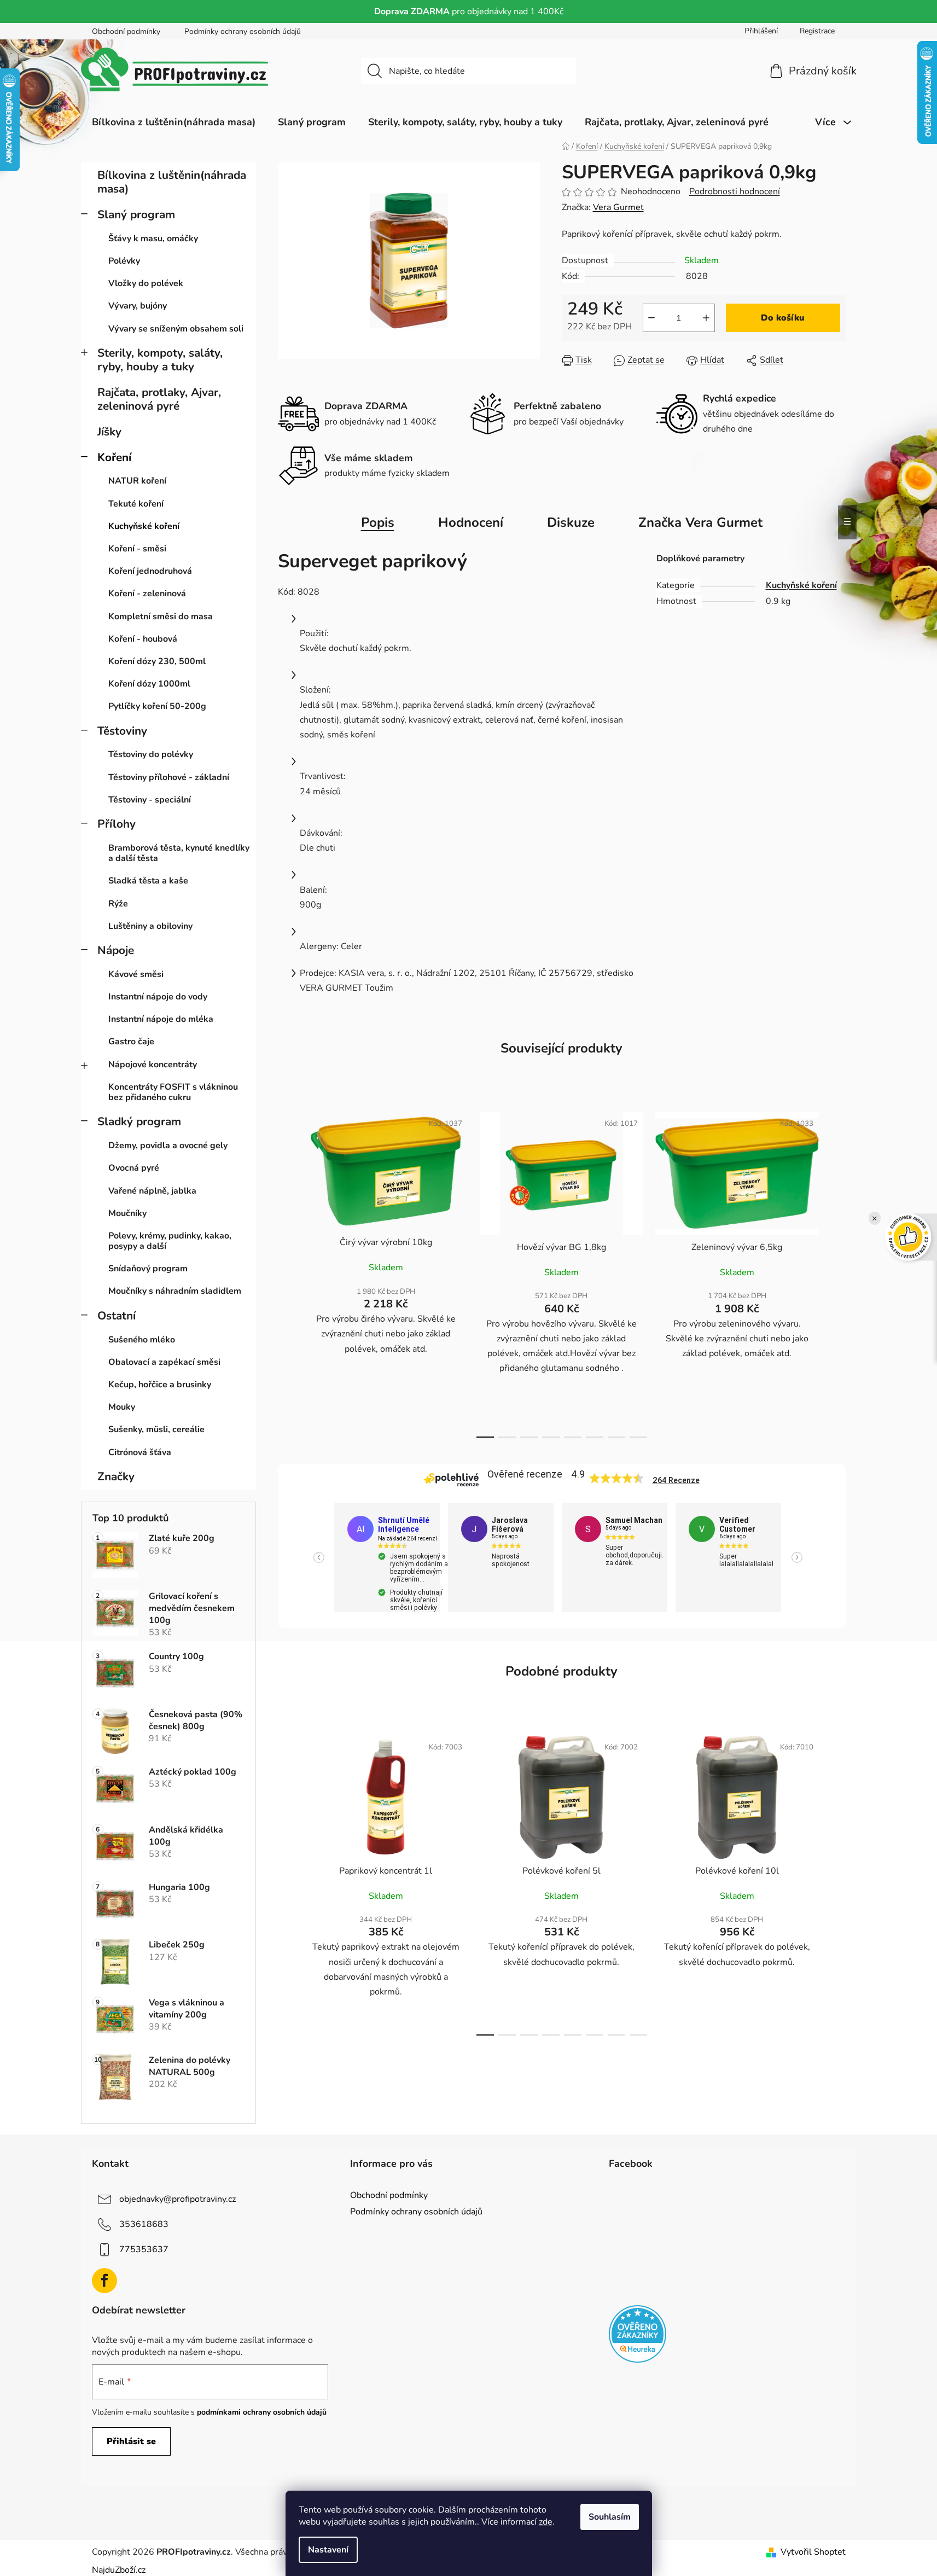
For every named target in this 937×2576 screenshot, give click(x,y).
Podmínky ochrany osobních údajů (243, 31)
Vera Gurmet (618, 207)
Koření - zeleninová (147, 594)
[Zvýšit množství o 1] (706, 318)
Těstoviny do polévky (151, 754)
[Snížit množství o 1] (651, 318)
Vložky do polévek (146, 283)
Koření (114, 457)
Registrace (817, 31)
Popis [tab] (378, 522)
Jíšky (109, 432)
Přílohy (117, 824)
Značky (116, 1476)
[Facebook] (104, 2281)
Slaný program (136, 214)
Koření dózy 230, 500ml (157, 661)
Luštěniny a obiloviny (150, 926)
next (837, 1272)
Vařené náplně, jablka (152, 1191)
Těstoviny (122, 731)
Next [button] (797, 1557)
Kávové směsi (136, 974)
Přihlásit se (131, 2441)
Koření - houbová (143, 639)
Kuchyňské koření (144, 526)
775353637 (144, 2249)
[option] (391, 1557)
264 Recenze (676, 1480)
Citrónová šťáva (140, 1452)
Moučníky (127, 1213)
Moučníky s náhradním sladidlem (175, 1291)
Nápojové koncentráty (153, 1065)
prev (287, 1272)
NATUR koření (137, 481)
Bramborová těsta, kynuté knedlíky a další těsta (179, 853)
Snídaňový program (148, 1269)
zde (546, 2522)
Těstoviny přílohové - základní (169, 777)
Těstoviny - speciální (150, 800)
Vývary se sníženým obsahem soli (176, 329)
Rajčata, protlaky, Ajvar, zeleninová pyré (159, 399)
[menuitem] (174, 122)
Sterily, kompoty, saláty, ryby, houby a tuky (160, 360)
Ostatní (117, 1316)
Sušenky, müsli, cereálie (156, 1429)
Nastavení (328, 2550)
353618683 (144, 2224)
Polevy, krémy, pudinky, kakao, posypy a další (170, 1241)
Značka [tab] (700, 522)
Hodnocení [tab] (471, 522)
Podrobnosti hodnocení (735, 191)
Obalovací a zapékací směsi (164, 1362)
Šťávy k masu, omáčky (153, 239)
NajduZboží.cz (119, 2570)
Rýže (118, 904)
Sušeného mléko (142, 1340)
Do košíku (783, 318)
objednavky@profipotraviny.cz (177, 2199)
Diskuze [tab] (571, 522)
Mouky (122, 1407)
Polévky (124, 261)
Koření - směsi (137, 549)
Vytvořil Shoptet (813, 2552)
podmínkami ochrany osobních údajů (262, 2412)
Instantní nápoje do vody (158, 997)
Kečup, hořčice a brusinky (160, 1385)
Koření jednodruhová (150, 571)
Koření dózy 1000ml (149, 684)
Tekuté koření (136, 504)
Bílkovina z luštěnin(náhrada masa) (172, 182)
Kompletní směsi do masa (161, 617)
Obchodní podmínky (126, 31)
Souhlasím (610, 2517)
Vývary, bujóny (138, 306)
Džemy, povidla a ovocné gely (168, 1145)
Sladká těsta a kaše (148, 881)
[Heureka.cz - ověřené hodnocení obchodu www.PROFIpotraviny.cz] (638, 2334)
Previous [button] (319, 1557)
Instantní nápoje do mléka (161, 1019)
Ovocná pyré (134, 1168)
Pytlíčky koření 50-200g (157, 706)
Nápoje (116, 950)
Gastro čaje (131, 1042)
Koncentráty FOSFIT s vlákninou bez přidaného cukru (173, 1092)
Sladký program (139, 1121)
